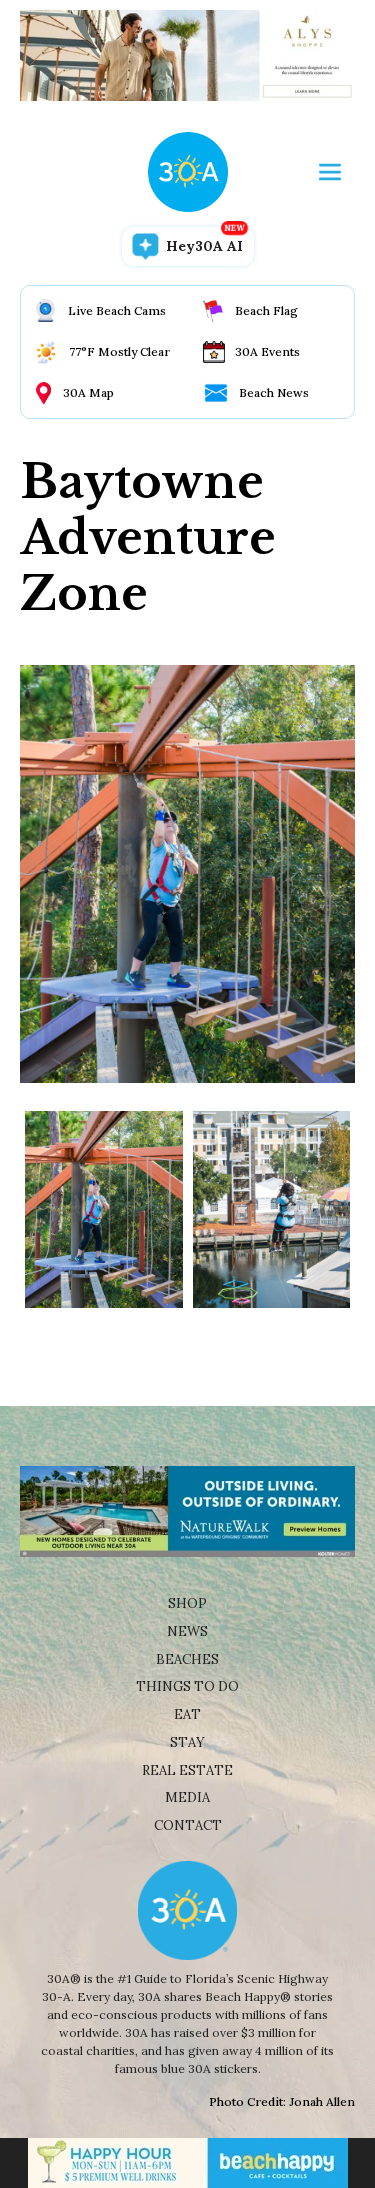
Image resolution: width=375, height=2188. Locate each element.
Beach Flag (266, 310)
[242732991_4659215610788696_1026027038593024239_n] (104, 1209)
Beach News (274, 392)
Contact (188, 1825)
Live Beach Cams (117, 310)
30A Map (88, 392)
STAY (187, 1742)
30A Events (267, 351)
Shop (187, 1603)
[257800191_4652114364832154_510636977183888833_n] (272, 1209)
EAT (187, 1714)
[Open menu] (330, 172)
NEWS (187, 1631)
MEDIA (187, 1797)
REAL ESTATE (187, 1770)
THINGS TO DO (187, 1686)
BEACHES (187, 1659)
